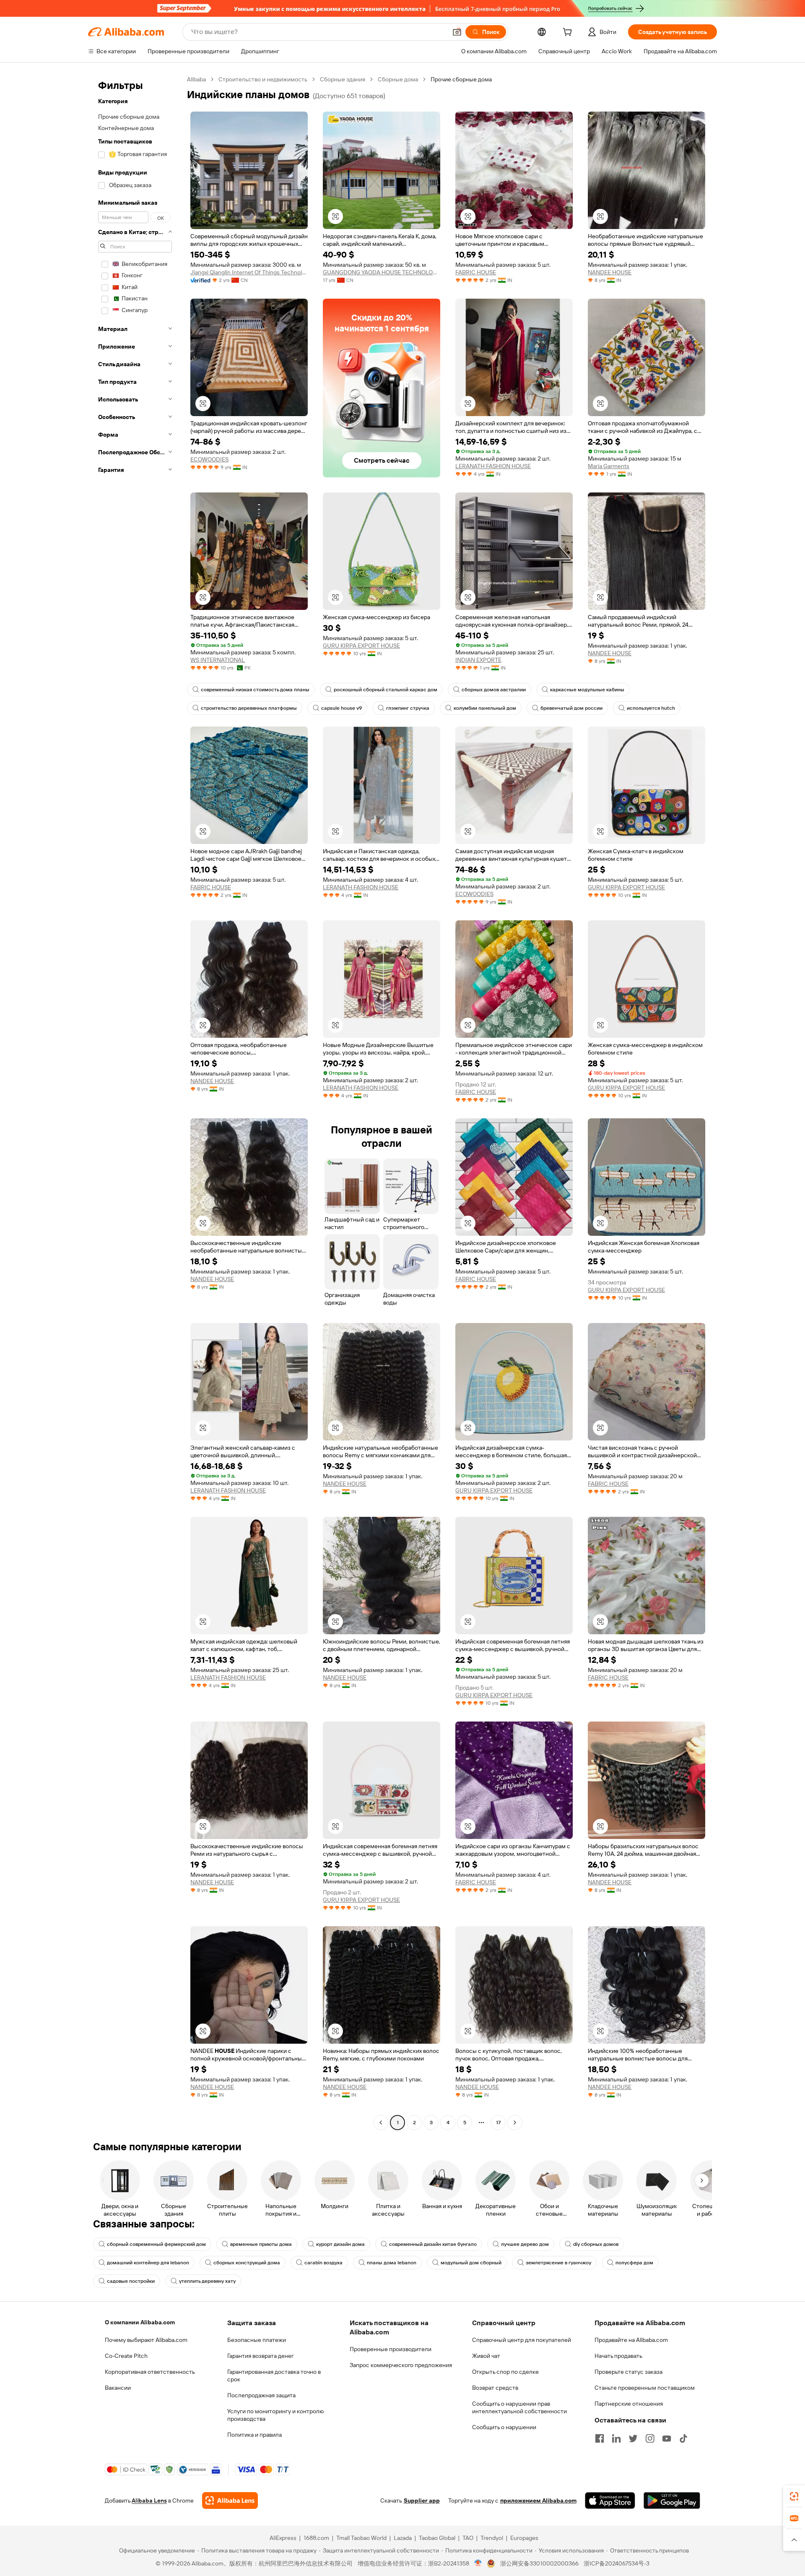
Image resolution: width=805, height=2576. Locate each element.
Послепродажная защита (261, 2395)
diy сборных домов (596, 2244)
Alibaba (196, 79)
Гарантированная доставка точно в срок (274, 2375)
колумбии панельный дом (485, 708)
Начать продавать (618, 2356)
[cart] (569, 33)
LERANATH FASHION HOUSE (493, 466)
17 (498, 2123)
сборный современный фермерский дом (156, 2244)
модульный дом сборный (471, 2263)
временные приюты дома (261, 2244)
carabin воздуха (323, 2263)
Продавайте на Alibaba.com (631, 2340)
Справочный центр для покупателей (522, 2340)
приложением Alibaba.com (538, 2500)
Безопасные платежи (257, 2340)
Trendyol (492, 2538)
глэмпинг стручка (408, 708)
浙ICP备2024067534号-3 (617, 2563)
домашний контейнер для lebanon (148, 2263)
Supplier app (422, 2500)
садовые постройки (131, 2281)
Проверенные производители (391, 2349)
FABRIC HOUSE (476, 272)
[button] (457, 32)
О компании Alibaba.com (140, 2322)
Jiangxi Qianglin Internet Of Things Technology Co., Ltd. (249, 272)
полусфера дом (634, 2263)
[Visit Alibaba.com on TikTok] (683, 2438)
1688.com (316, 2538)
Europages (524, 2538)
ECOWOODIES (209, 459)
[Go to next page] (515, 2123)
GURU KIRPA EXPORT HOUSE (361, 646)
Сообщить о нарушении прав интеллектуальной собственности (519, 2407)
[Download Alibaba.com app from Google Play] (672, 2500)
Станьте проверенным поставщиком (645, 2388)
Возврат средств (495, 2388)
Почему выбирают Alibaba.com (146, 2340)
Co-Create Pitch (126, 2356)
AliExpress (283, 2538)
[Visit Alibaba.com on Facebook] (600, 2438)
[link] (794, 2496)
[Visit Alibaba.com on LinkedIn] (616, 2438)
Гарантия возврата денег (261, 2356)
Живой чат (486, 2356)
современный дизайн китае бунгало (433, 2244)
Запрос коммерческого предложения (401, 2365)
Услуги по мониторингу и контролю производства (275, 2415)
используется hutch (651, 708)
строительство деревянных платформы (249, 708)
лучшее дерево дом (525, 2244)
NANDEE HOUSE (610, 272)
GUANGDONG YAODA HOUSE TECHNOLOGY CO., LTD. (382, 272)
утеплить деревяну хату (207, 2281)
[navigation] (135, 1102)
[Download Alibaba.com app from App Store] (610, 2500)
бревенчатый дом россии (571, 708)
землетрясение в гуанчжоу (558, 2263)
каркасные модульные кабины (587, 690)
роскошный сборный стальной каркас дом (386, 690)
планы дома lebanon (392, 2263)
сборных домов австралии (494, 690)
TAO (468, 2538)
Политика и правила (254, 2435)
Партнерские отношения (629, 2404)
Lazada (403, 2538)
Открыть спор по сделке (505, 2372)
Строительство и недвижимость (263, 79)
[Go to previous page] (381, 2123)
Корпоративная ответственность (150, 2372)
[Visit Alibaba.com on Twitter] (633, 2438)
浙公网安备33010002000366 (539, 2563)
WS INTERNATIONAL (218, 660)
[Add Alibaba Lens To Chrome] (230, 2500)
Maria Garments (609, 466)
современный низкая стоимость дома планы (255, 690)
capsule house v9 (341, 708)
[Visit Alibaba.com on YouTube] (667, 2438)
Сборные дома (398, 79)
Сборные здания (343, 79)
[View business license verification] (478, 2563)
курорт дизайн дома (340, 2244)
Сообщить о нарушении (504, 2427)
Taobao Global (437, 2538)
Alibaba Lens (149, 2500)
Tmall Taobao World (361, 2538)
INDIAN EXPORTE (478, 660)
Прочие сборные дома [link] (461, 79)
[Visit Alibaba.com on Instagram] (650, 2438)
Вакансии (118, 2388)
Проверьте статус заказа (628, 2372)
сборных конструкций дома (247, 2263)
